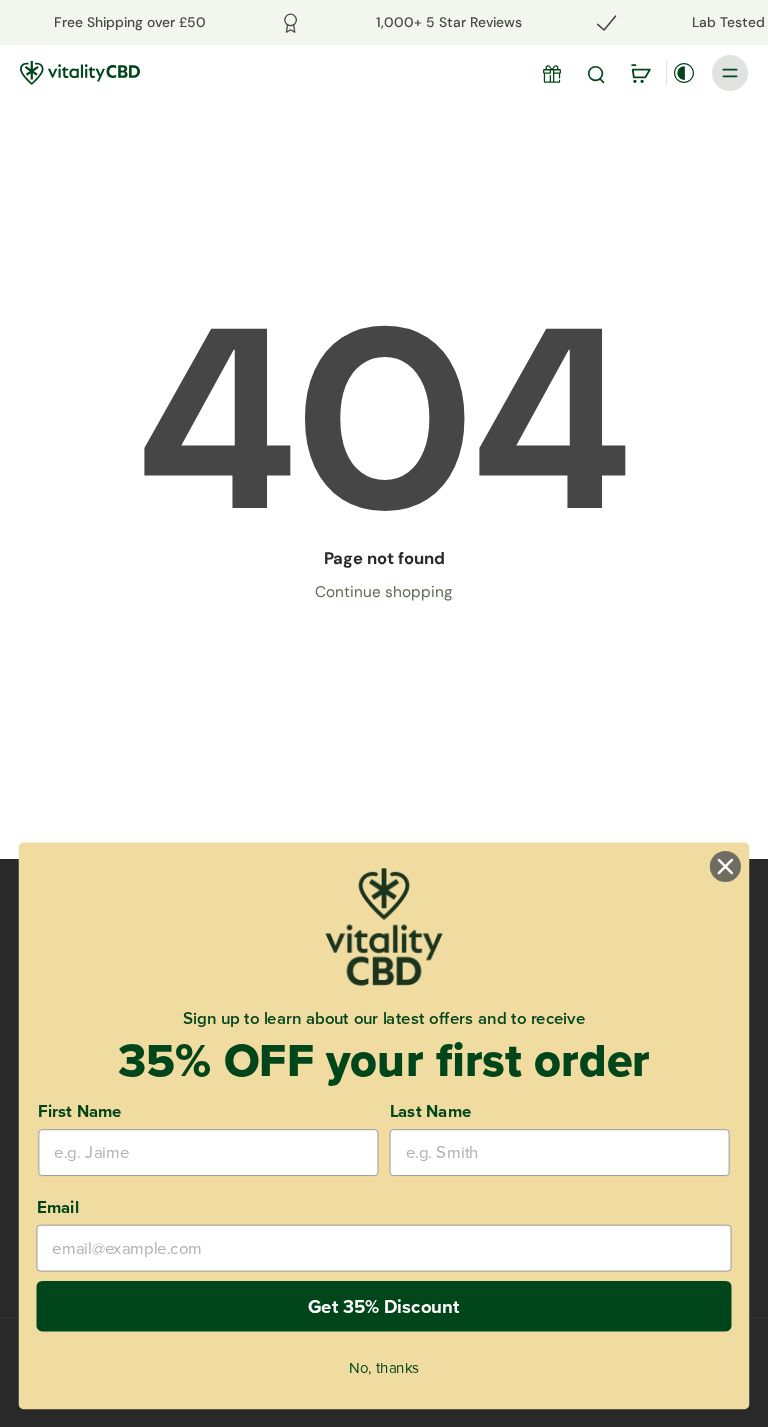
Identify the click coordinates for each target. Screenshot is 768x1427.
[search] (596, 73)
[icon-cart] (640, 73)
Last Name (430, 1110)
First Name (79, 1110)
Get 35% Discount (384, 1305)
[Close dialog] (725, 866)
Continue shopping (384, 592)
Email (58, 1206)
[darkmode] (684, 73)
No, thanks (383, 1367)
